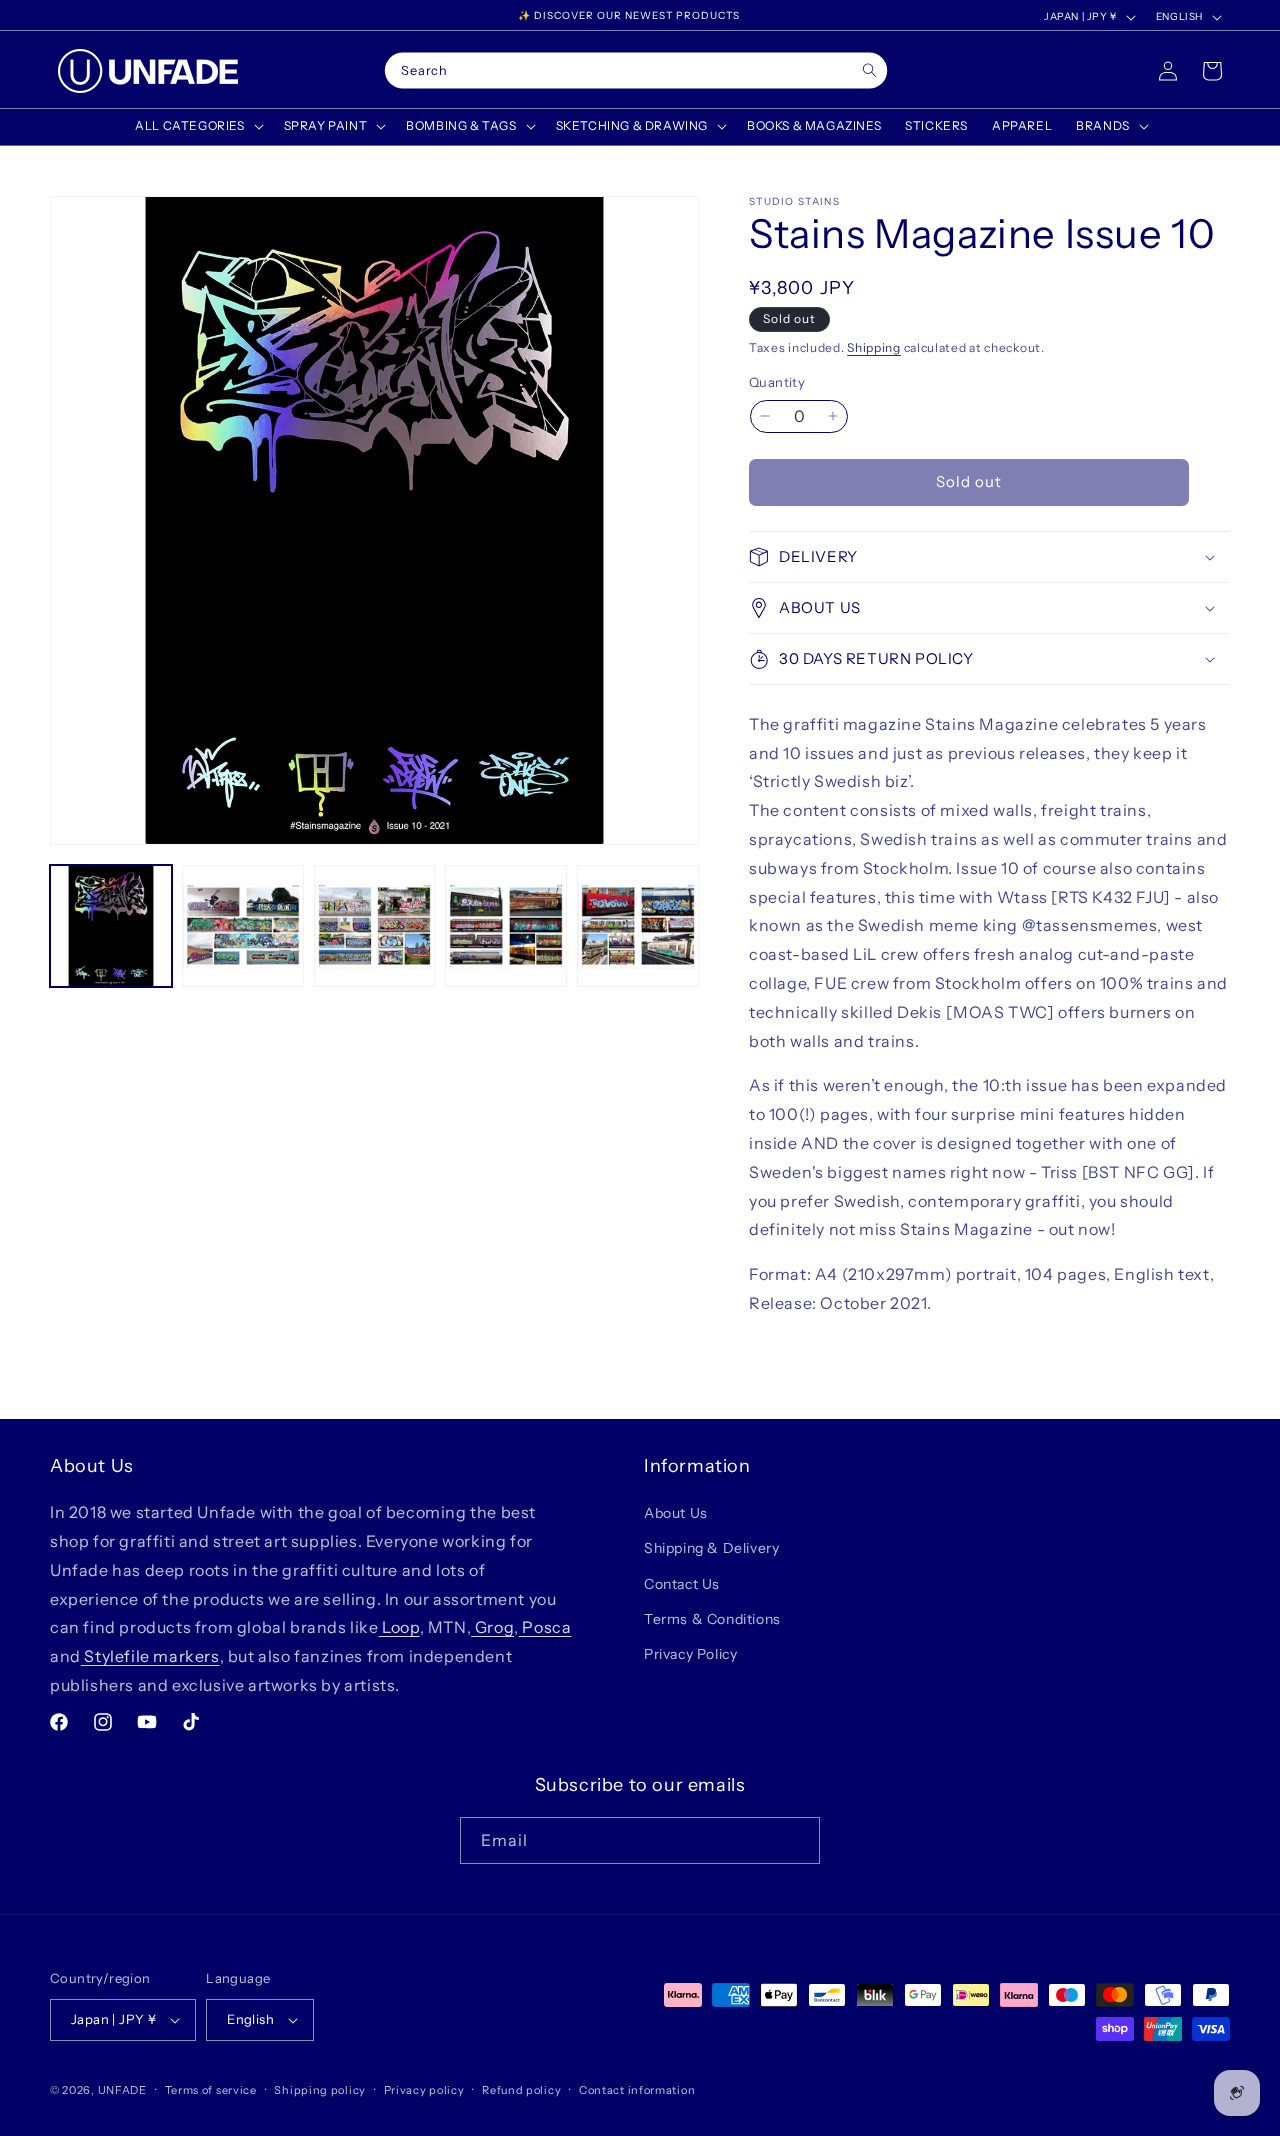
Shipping (874, 347)
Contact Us (682, 1584)
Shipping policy (320, 2090)
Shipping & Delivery (711, 1548)
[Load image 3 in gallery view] (375, 926)
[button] (197, 126)
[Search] (869, 70)
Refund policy (521, 2090)
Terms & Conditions (712, 1619)
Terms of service (211, 2090)
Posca (545, 1627)
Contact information (637, 2090)
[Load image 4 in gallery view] (506, 926)
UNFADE (122, 2090)
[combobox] (636, 71)
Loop (399, 1627)
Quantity (777, 382)
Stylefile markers (150, 1656)
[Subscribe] (797, 1840)
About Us (676, 1513)
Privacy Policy (690, 1654)
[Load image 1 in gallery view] (111, 926)
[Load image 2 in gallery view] (243, 926)
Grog (492, 1627)
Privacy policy (424, 2090)
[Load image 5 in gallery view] (638, 926)
